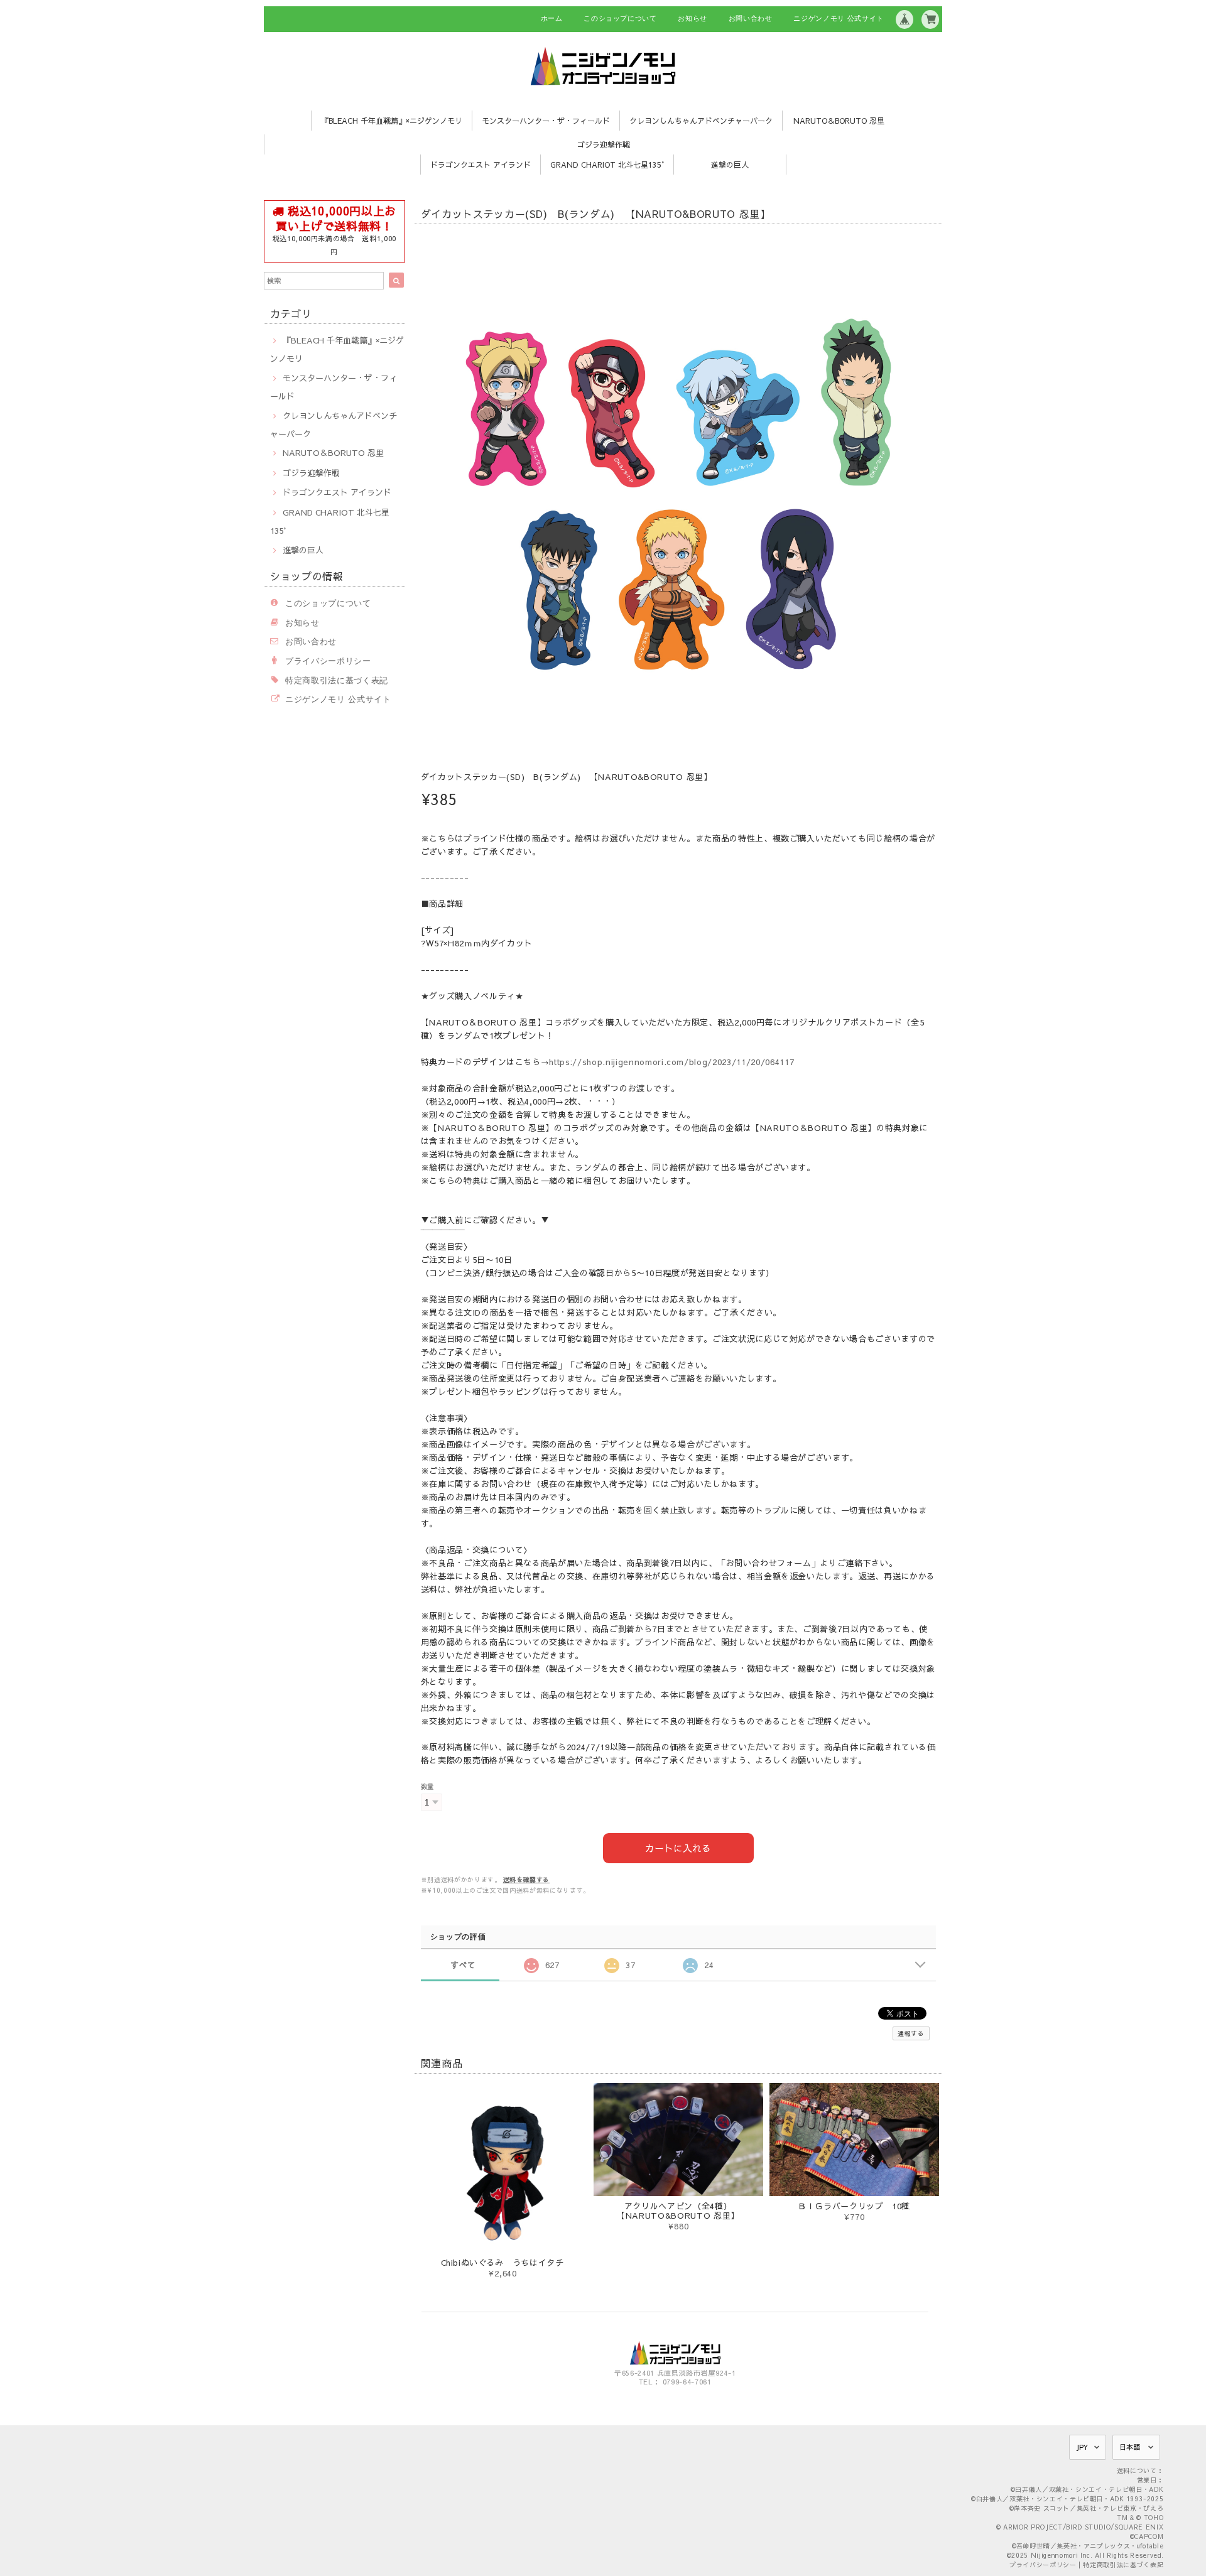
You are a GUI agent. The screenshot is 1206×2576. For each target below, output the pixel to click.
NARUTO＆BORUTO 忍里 (839, 121)
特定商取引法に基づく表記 (337, 680)
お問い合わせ (751, 18)
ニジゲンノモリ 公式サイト (839, 18)
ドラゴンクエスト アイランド (481, 165)
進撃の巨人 (730, 165)
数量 (427, 1786)
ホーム (552, 18)
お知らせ (693, 18)
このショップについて (620, 18)
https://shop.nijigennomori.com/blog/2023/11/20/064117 (671, 1062)
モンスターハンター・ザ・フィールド (546, 121)
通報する (911, 2033)
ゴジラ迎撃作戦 (604, 144)
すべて (463, 1965)
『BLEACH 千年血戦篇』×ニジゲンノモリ (392, 121)
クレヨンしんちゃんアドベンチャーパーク (701, 121)
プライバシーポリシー (328, 661)
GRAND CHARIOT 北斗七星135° (607, 165)
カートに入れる (678, 1848)
